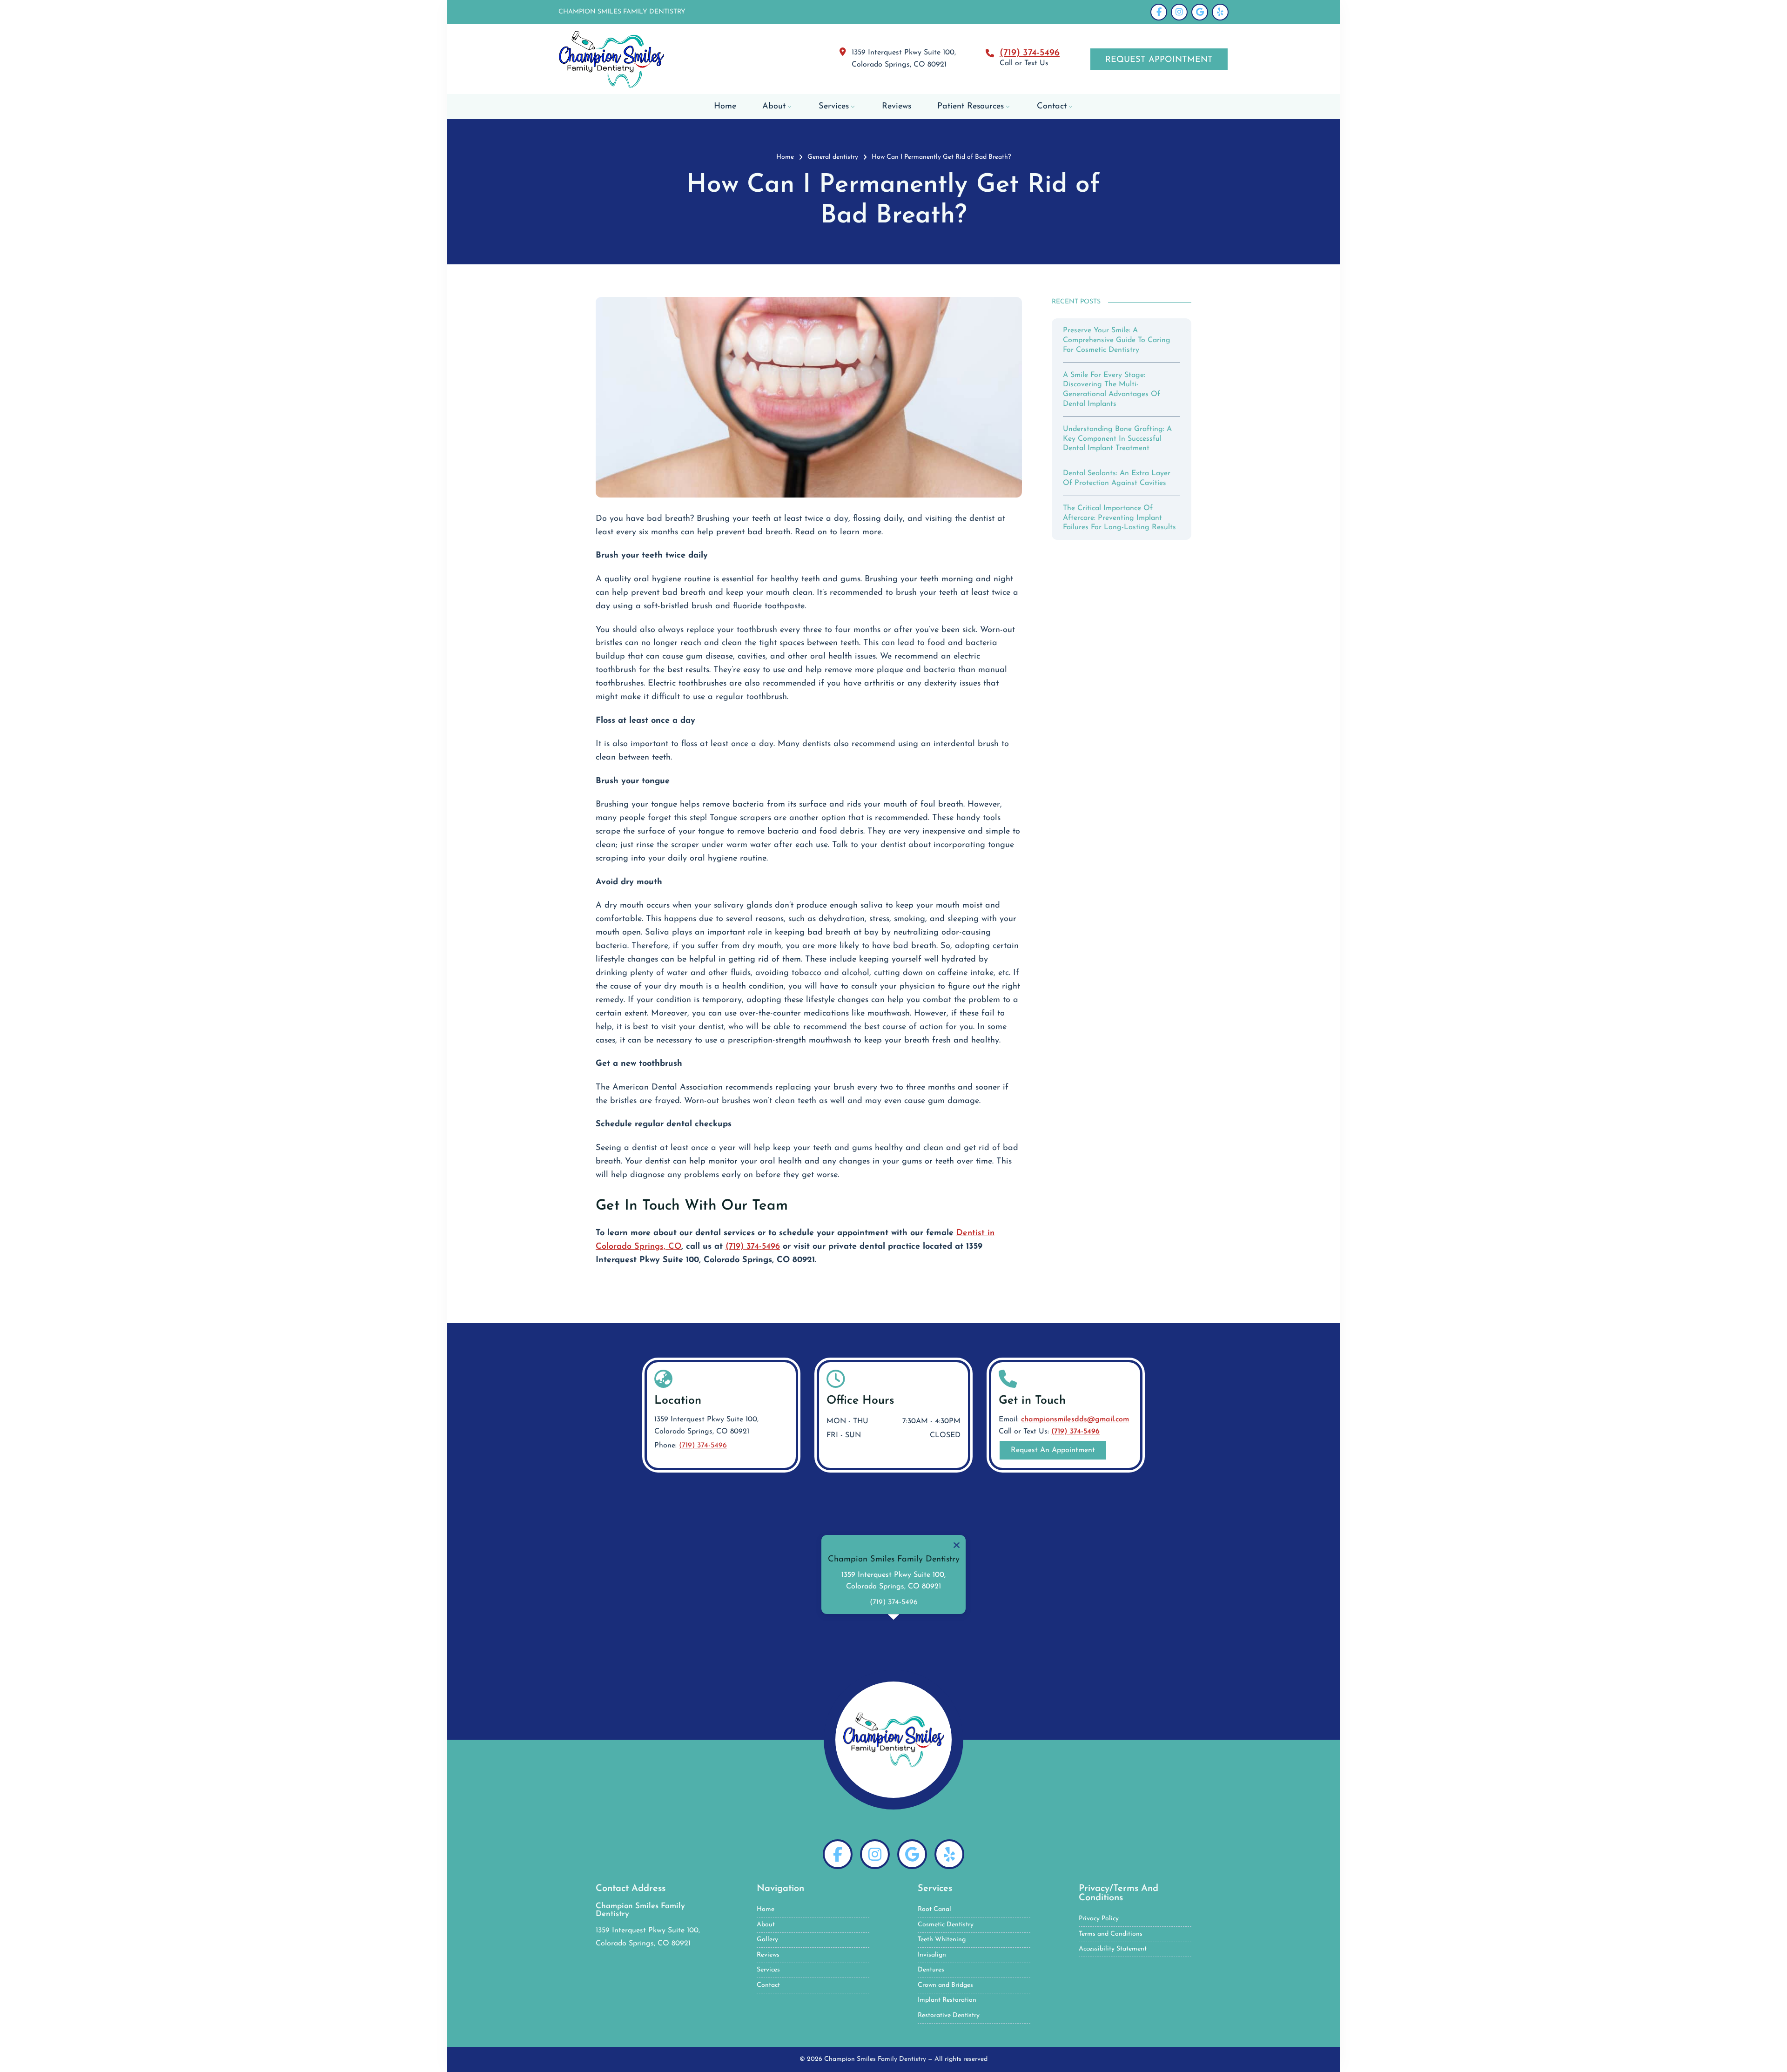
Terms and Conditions (1111, 1934)
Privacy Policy (1099, 1919)
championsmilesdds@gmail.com (1075, 1419)
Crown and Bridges (945, 1985)
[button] (957, 1545)
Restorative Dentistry (949, 2015)
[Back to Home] (893, 1740)
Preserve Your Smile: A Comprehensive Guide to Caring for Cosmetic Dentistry (1117, 340)
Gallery (767, 1940)
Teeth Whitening (942, 1940)
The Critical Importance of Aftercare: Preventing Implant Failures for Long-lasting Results (1119, 518)
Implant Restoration (947, 2000)
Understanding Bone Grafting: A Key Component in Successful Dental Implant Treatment (1117, 439)
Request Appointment (1159, 60)
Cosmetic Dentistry (946, 1925)
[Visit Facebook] (1159, 12)
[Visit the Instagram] (875, 1854)
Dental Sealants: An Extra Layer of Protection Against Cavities (1117, 478)
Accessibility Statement (1113, 1949)
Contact (768, 1985)
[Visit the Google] (912, 1854)
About (766, 1925)
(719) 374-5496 (1030, 53)
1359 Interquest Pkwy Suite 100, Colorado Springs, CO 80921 (706, 1426)
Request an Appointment (1053, 1450)
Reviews (768, 1955)
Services (768, 1970)
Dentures (931, 1970)
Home (785, 157)
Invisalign (932, 1955)
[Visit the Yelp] (949, 1854)
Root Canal (934, 1909)
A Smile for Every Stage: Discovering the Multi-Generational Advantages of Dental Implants (1112, 390)
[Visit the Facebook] (838, 1854)
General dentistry (833, 157)
